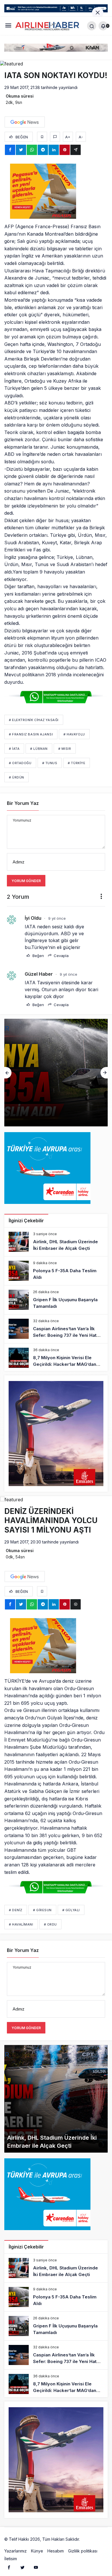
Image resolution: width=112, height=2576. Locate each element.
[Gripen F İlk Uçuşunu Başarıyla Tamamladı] (56, 1073)
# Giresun (42, 1910)
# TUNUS (50, 763)
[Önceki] (8, 1073)
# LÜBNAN (39, 749)
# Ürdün (17, 777)
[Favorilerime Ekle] (42, 137)
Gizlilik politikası (83, 2551)
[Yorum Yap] (55, 137)
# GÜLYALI (71, 1910)
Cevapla (61, 956)
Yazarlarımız (16, 2551)
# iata (14, 749)
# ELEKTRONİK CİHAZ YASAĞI (34, 720)
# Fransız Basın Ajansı (31, 734)
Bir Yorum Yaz (23, 803)
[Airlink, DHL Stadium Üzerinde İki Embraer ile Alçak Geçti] (56, 1242)
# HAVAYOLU (74, 734)
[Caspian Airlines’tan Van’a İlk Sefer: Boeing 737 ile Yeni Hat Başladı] (56, 1329)
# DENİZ (16, 1910)
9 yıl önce (57, 918)
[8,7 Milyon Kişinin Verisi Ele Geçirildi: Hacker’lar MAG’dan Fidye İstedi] (56, 1358)
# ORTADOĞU (20, 763)
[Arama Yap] (92, 26)
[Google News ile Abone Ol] (25, 122)
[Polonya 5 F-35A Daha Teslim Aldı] (56, 1271)
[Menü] (8, 26)
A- (81, 137)
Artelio (87, 2539)
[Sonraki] (104, 1073)
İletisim (11, 2559)
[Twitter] (22, 2567)
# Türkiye (77, 763)
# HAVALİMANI (21, 1924)
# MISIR (65, 749)
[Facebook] (9, 2567)
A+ (68, 137)
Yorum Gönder (26, 881)
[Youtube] (36, 2567)
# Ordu (50, 1924)
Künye (37, 2551)
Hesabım (56, 2551)
